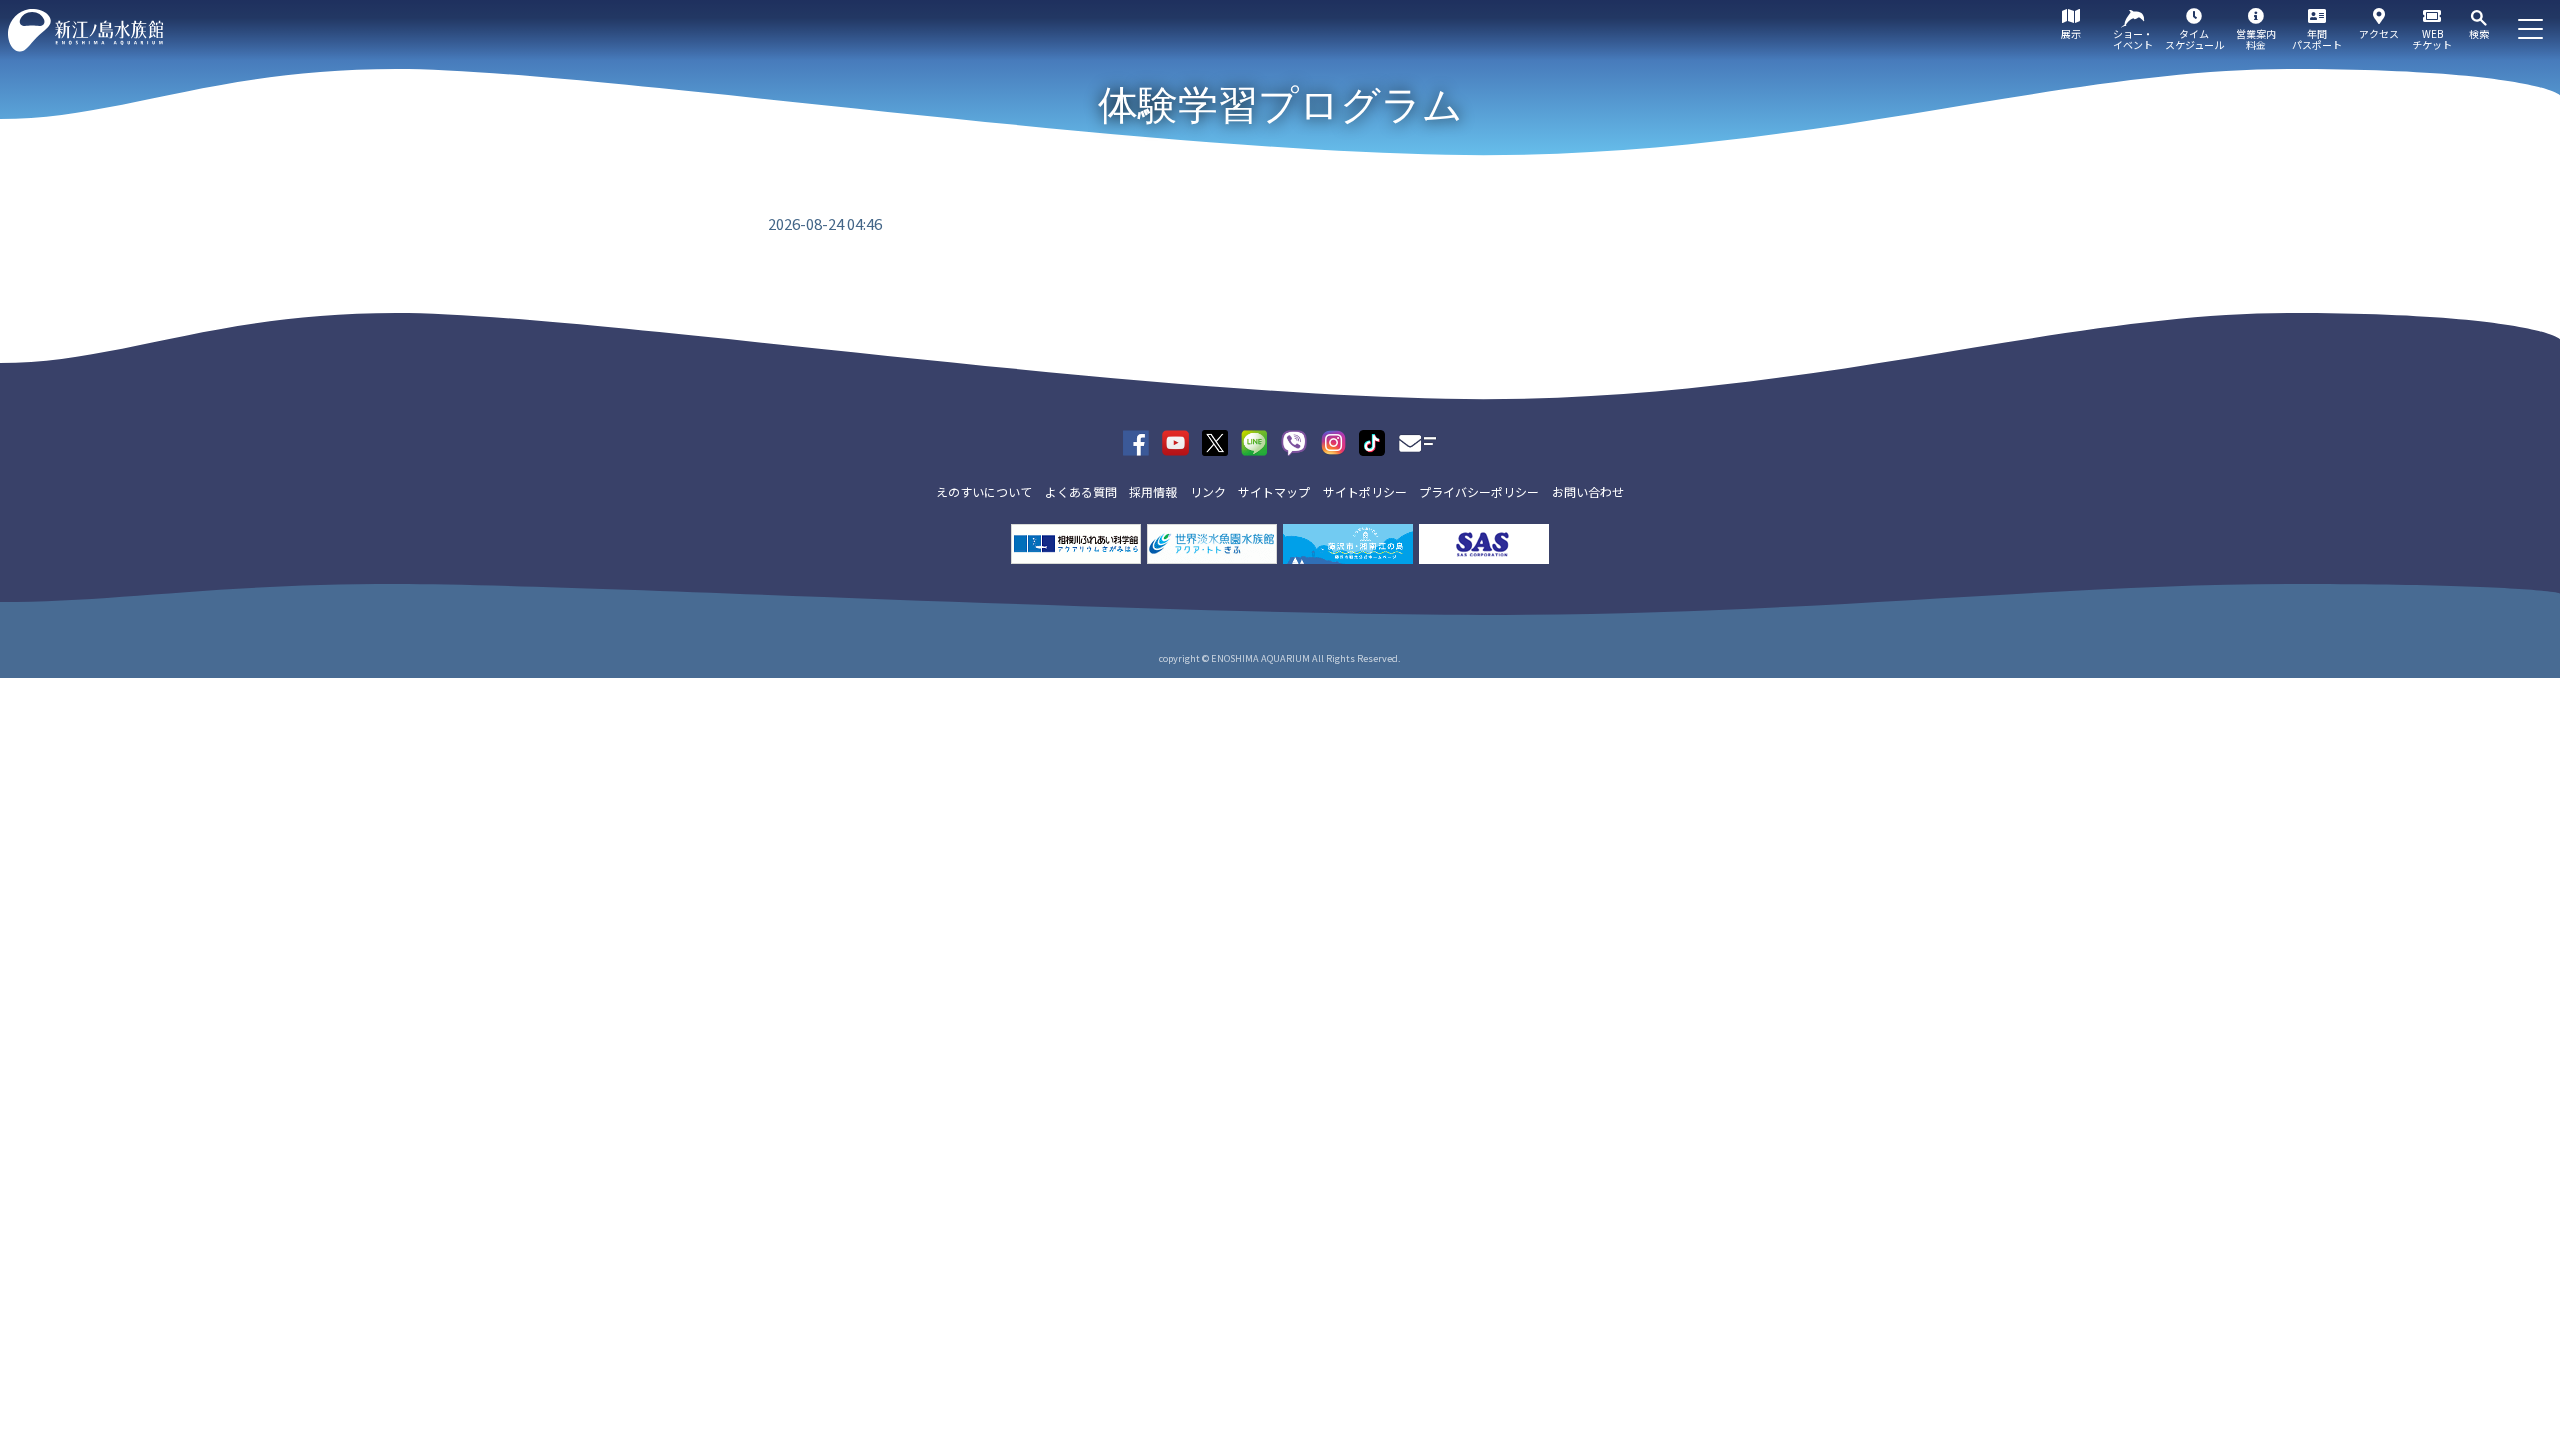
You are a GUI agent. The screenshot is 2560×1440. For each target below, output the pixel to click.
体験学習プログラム (1280, 105)
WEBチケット (2432, 39)
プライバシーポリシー (1479, 491)
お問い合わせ (1588, 491)
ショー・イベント (2133, 39)
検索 (2479, 33)
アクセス (2379, 33)
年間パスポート (2317, 39)
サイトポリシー (1365, 491)
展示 (2071, 33)
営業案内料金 (2256, 39)
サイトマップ (1274, 491)
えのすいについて (984, 491)
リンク (1208, 491)
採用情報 (1153, 491)
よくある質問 (1081, 491)
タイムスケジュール (2194, 39)
